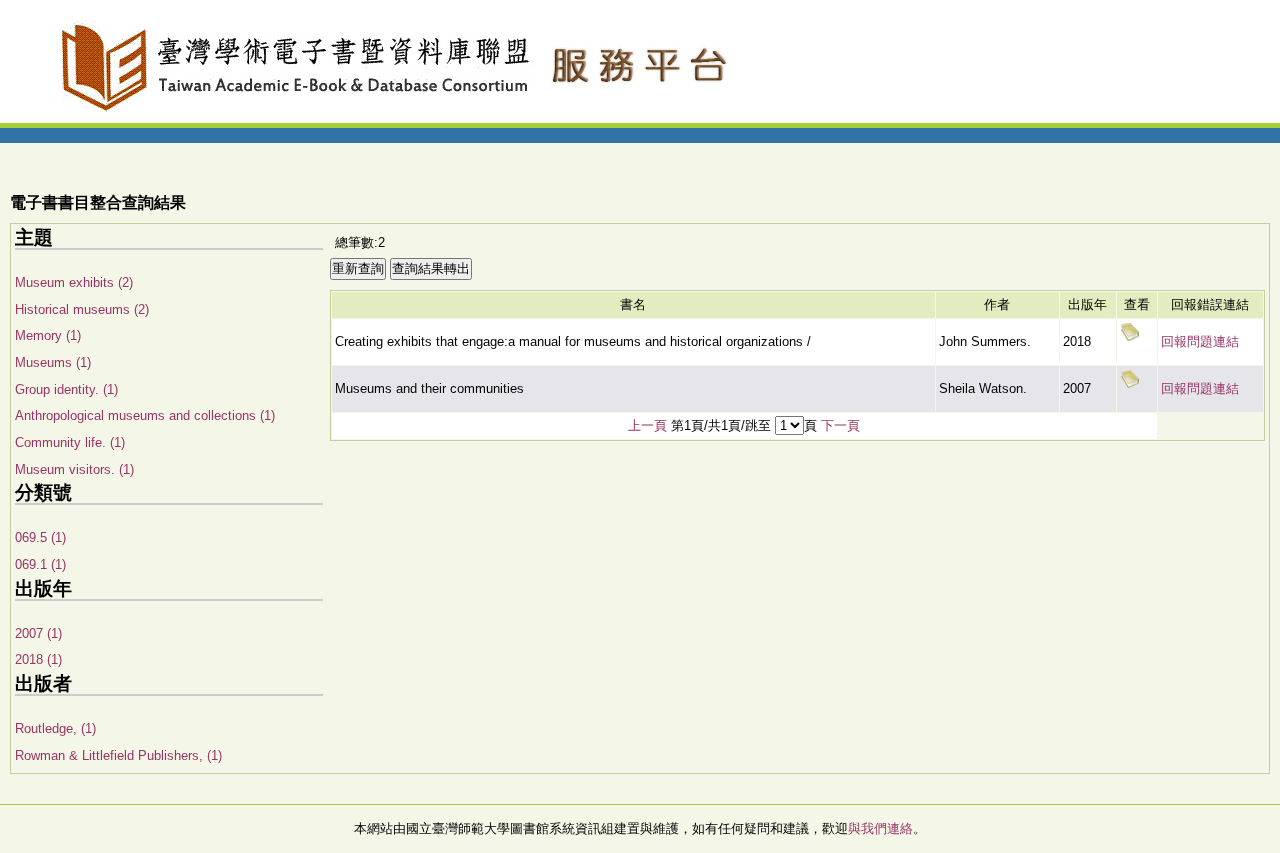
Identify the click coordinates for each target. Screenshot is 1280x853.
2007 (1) (38, 633)
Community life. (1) (70, 442)
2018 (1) (38, 659)
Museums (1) (53, 362)
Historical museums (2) (82, 309)
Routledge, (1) (55, 728)
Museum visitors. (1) (74, 469)
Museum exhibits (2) (74, 282)
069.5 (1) (40, 537)
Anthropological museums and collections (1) (145, 415)
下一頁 (840, 425)
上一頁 (647, 425)
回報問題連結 (1200, 341)
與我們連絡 (880, 828)
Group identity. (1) (66, 389)
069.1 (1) (40, 564)
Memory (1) (48, 335)
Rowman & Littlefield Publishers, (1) (118, 755)
